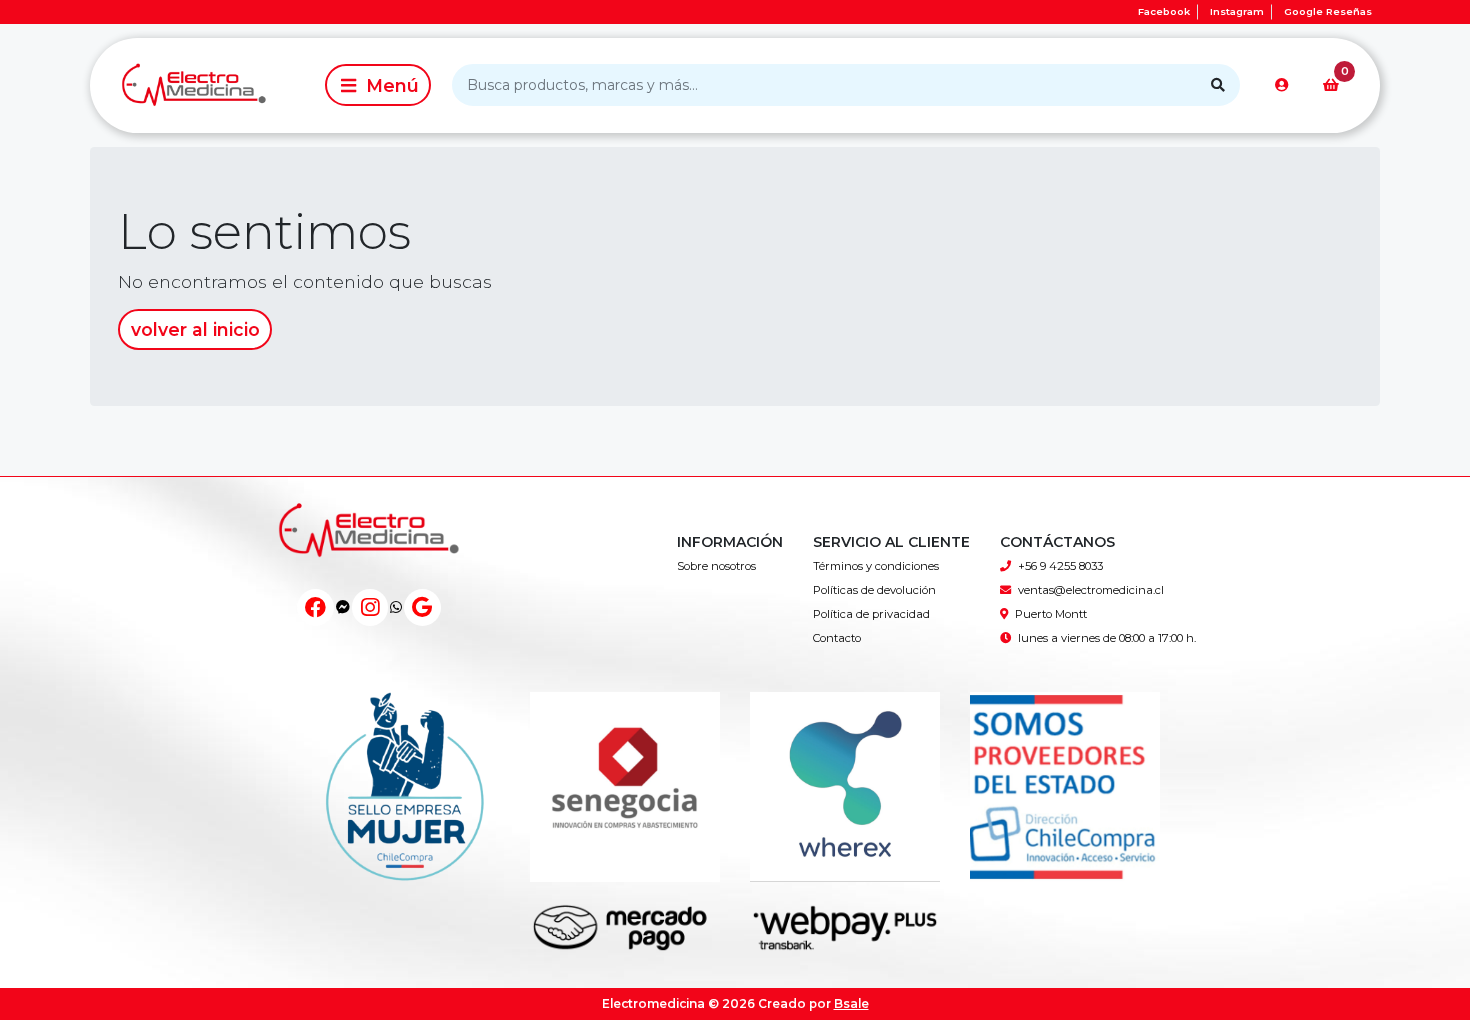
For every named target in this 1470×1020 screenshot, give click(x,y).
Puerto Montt (1051, 614)
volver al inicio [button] (195, 329)
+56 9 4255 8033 (1060, 566)
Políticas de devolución (874, 590)
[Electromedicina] (204, 85)
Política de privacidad (871, 614)
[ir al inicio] (369, 551)
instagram (1237, 11)
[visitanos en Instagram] (370, 607)
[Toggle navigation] (378, 85)
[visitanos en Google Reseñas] (422, 607)
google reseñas (1328, 11)
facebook (1164, 11)
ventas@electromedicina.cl (1091, 590)
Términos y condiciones (876, 566)
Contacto (837, 638)
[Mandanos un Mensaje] (343, 607)
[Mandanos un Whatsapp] (396, 607)
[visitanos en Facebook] (315, 607)
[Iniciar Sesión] (1282, 85)
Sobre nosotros (716, 566)
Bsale (851, 1003)
